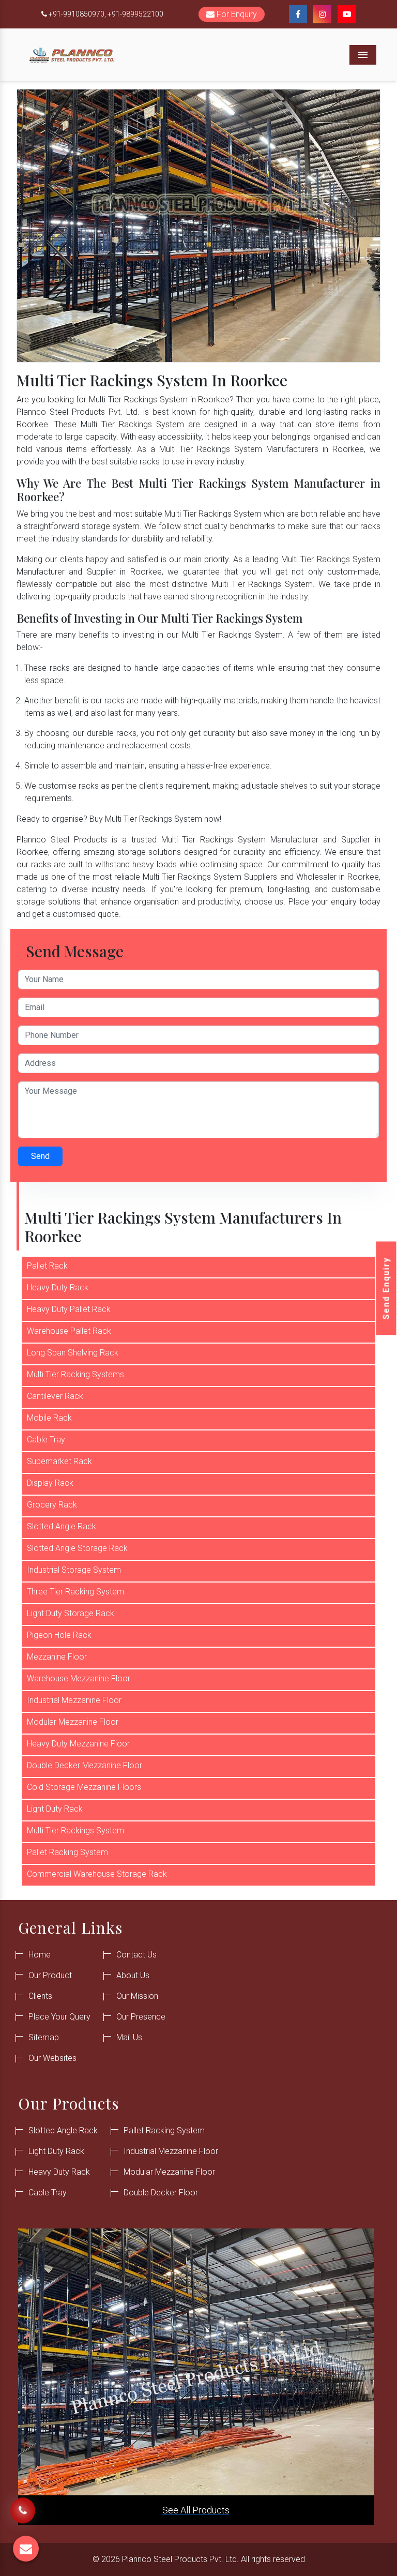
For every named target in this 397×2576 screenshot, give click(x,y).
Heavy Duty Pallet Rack (69, 1309)
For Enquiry (236, 14)
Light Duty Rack (55, 1809)
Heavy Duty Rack (58, 1287)
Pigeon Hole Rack (59, 1635)
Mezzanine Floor (57, 1657)
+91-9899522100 (135, 14)
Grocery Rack (52, 1505)
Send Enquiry (386, 1288)
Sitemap (44, 2037)
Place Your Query (59, 2017)
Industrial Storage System (74, 1570)
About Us (133, 1975)
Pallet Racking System (67, 1852)
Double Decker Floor (161, 2193)
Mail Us (129, 2037)
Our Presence (141, 2017)
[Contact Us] (23, 2505)
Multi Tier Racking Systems (75, 1374)
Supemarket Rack (59, 1461)
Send (40, 1156)
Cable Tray (46, 1440)
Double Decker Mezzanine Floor (85, 1765)
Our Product (50, 1975)
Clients (40, 1996)
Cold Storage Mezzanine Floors (84, 1787)
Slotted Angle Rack (62, 1526)
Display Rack (50, 1483)
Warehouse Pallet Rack (69, 1331)
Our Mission (137, 1996)
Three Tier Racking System (75, 1592)
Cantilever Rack (55, 1396)
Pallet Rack (47, 1266)
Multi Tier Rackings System (75, 1831)
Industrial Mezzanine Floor (74, 1700)
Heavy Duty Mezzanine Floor (78, 1744)
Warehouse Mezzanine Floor (79, 1678)
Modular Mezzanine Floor (73, 1722)
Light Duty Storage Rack (71, 1613)
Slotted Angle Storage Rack (77, 1548)
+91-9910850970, (77, 14)
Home (40, 1955)
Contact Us (136, 1955)
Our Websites (52, 2058)
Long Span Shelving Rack (73, 1353)
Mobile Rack (49, 1418)
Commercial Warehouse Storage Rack (97, 1874)
